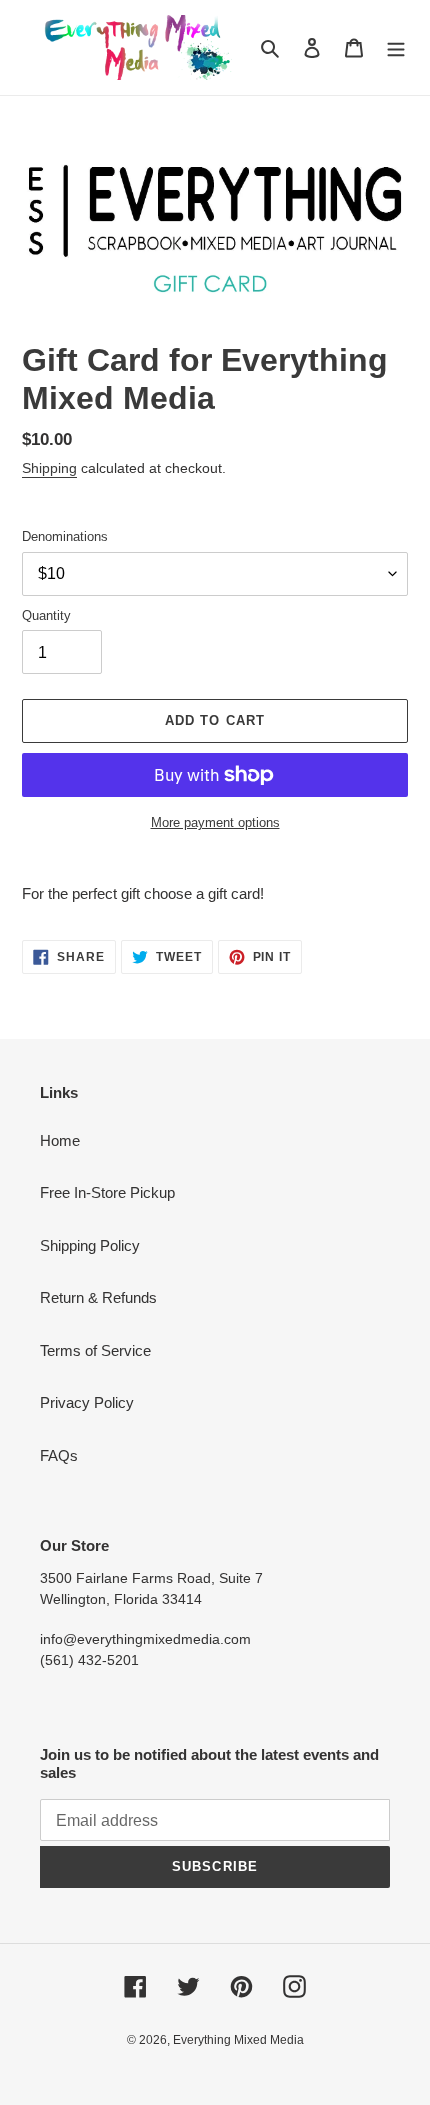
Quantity (46, 615)
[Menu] (396, 47)
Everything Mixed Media (238, 2040)
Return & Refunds (98, 1297)
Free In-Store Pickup (107, 1192)
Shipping (49, 468)
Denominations (65, 536)
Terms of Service (95, 1350)
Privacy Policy (87, 1402)
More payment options (215, 822)
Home (60, 1140)
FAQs (59, 1455)
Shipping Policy (90, 1245)
